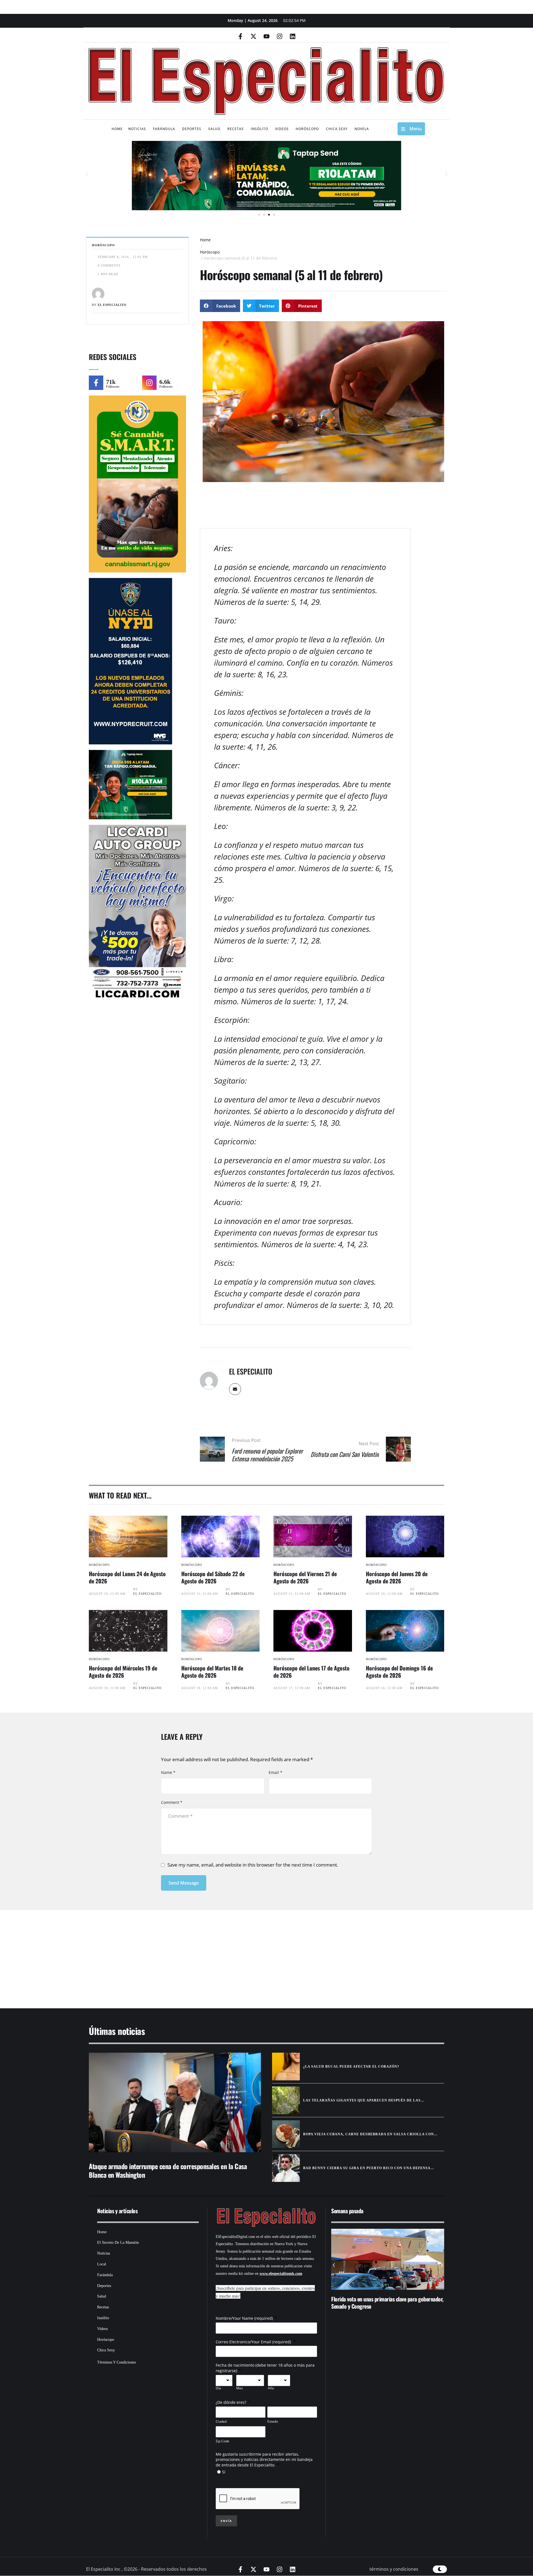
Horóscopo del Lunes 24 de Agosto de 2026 (127, 1577)
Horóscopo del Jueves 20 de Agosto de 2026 (397, 1577)
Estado (273, 2421)
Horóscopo (210, 252)
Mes (240, 2388)
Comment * (172, 1802)
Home (205, 240)
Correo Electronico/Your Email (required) (254, 2342)
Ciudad (221, 2421)
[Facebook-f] (240, 36)
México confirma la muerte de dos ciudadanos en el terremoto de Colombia (385, 2303)
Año (271, 2388)
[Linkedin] (293, 36)
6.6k (165, 382)
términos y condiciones (394, 2569)
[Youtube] (266, 36)
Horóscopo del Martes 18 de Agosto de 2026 (212, 1672)
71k (111, 382)
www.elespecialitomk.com (281, 2274)
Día (218, 2388)
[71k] (96, 383)
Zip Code (222, 2441)
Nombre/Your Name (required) (244, 2318)
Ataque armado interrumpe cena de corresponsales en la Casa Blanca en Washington (168, 2170)
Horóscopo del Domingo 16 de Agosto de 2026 (399, 1672)
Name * (168, 1772)
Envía (226, 2521)
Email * (276, 1772)
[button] (87, 174)
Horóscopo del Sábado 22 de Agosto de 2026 (213, 1577)
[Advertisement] (250, 1952)
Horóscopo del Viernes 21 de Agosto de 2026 (305, 1577)
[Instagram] (280, 36)
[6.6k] (149, 383)
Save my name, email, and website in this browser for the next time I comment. (253, 1865)
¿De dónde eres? (231, 2402)
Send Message (184, 1883)
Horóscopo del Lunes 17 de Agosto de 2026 (311, 1672)
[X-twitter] (253, 36)
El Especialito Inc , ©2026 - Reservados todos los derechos (146, 2569)
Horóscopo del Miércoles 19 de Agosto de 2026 (123, 1672)
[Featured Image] (128, 1537)
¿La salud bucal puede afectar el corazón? (351, 2067)
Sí (224, 2472)
